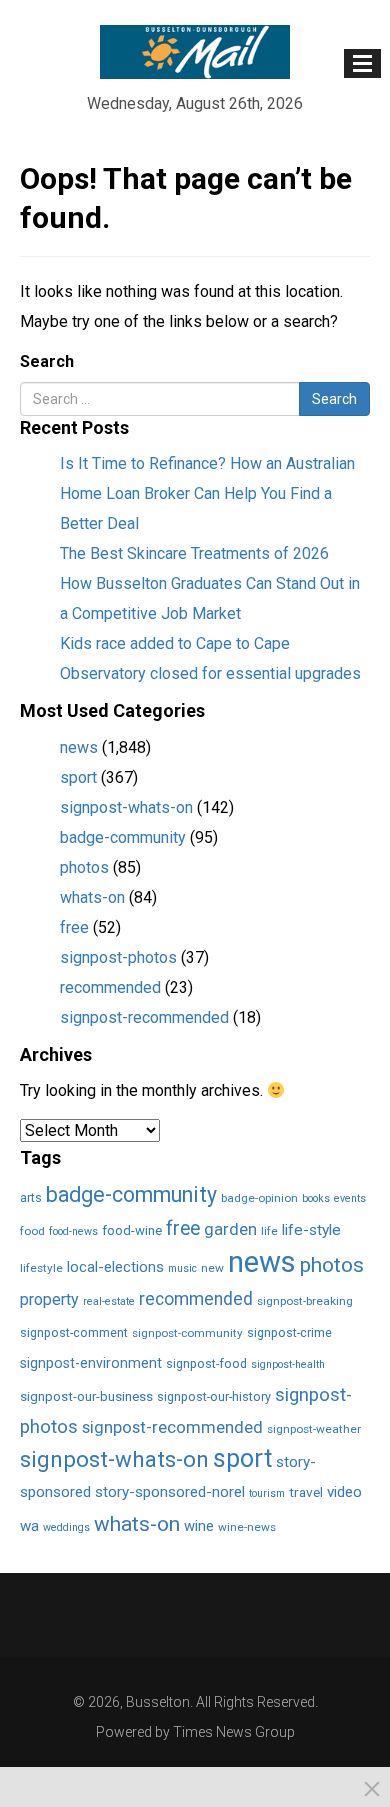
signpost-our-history (214, 1396)
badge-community (123, 837)
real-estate (109, 1301)
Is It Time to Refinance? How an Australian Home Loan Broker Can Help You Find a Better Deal (207, 493)
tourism (267, 1493)
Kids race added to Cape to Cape (175, 643)
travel (306, 1492)
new (212, 1268)
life (269, 1231)
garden (230, 1229)
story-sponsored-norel (170, 1492)
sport (78, 777)
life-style (311, 1230)
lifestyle (41, 1268)
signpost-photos (118, 957)
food (32, 1231)
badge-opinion (259, 1198)
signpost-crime (289, 1332)
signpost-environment (91, 1363)
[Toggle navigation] (362, 63)
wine (199, 1526)
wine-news (247, 1527)
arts (31, 1197)
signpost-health (288, 1364)
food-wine (132, 1230)
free (74, 927)
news (79, 747)
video (344, 1492)
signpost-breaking (305, 1301)
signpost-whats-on (126, 807)
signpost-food (206, 1363)
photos (84, 867)
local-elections (115, 1267)
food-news (73, 1231)
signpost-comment (74, 1332)
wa (29, 1526)
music (182, 1268)
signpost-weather (314, 1429)
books (316, 1198)
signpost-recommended (144, 1017)
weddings (66, 1527)
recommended (110, 987)
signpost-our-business (86, 1396)
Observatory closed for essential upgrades (210, 673)
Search (47, 361)
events (350, 1198)
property (49, 1299)
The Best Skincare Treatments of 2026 (194, 553)
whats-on (92, 897)
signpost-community (187, 1333)
